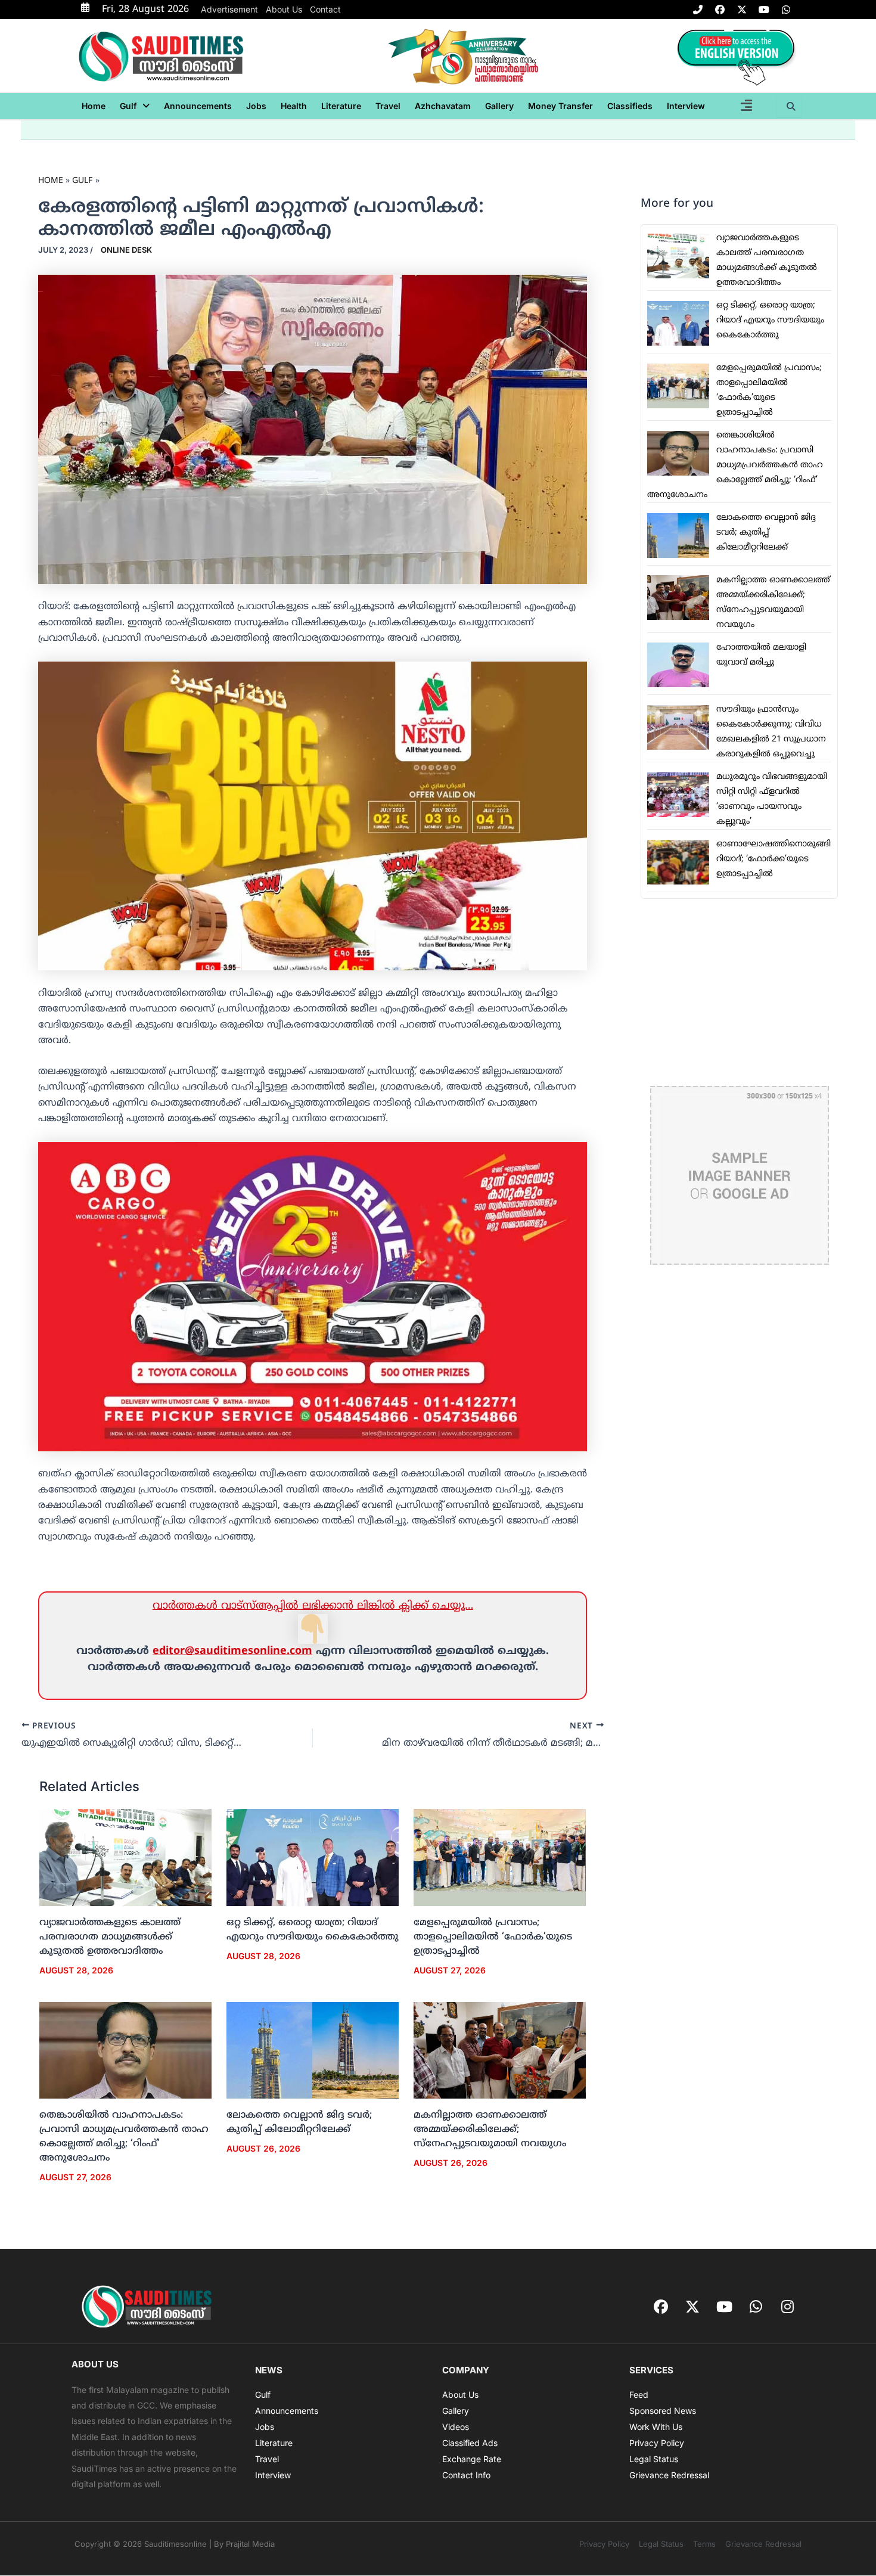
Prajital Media (250, 2544)
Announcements (198, 106)
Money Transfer (560, 106)
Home (94, 106)
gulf (128, 106)
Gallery (499, 106)
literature (341, 106)
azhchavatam (443, 106)
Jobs (256, 106)
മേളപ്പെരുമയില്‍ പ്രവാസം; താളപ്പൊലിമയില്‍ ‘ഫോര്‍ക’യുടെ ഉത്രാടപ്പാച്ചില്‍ (493, 1937)
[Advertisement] (739, 992)
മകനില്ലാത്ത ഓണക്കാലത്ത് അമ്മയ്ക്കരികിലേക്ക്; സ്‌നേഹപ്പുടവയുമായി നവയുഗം (490, 2130)
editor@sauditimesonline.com (232, 1651)
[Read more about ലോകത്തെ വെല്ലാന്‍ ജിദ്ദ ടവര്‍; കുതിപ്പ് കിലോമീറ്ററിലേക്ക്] (313, 2050)
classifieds (630, 106)
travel (388, 106)
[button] (135, 106)
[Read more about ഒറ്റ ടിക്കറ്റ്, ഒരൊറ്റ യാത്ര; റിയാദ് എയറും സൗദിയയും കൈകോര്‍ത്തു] (313, 1858)
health (294, 106)
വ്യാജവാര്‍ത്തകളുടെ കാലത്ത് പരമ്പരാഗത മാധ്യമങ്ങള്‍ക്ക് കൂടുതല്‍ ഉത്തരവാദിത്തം (110, 1937)
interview (686, 106)
